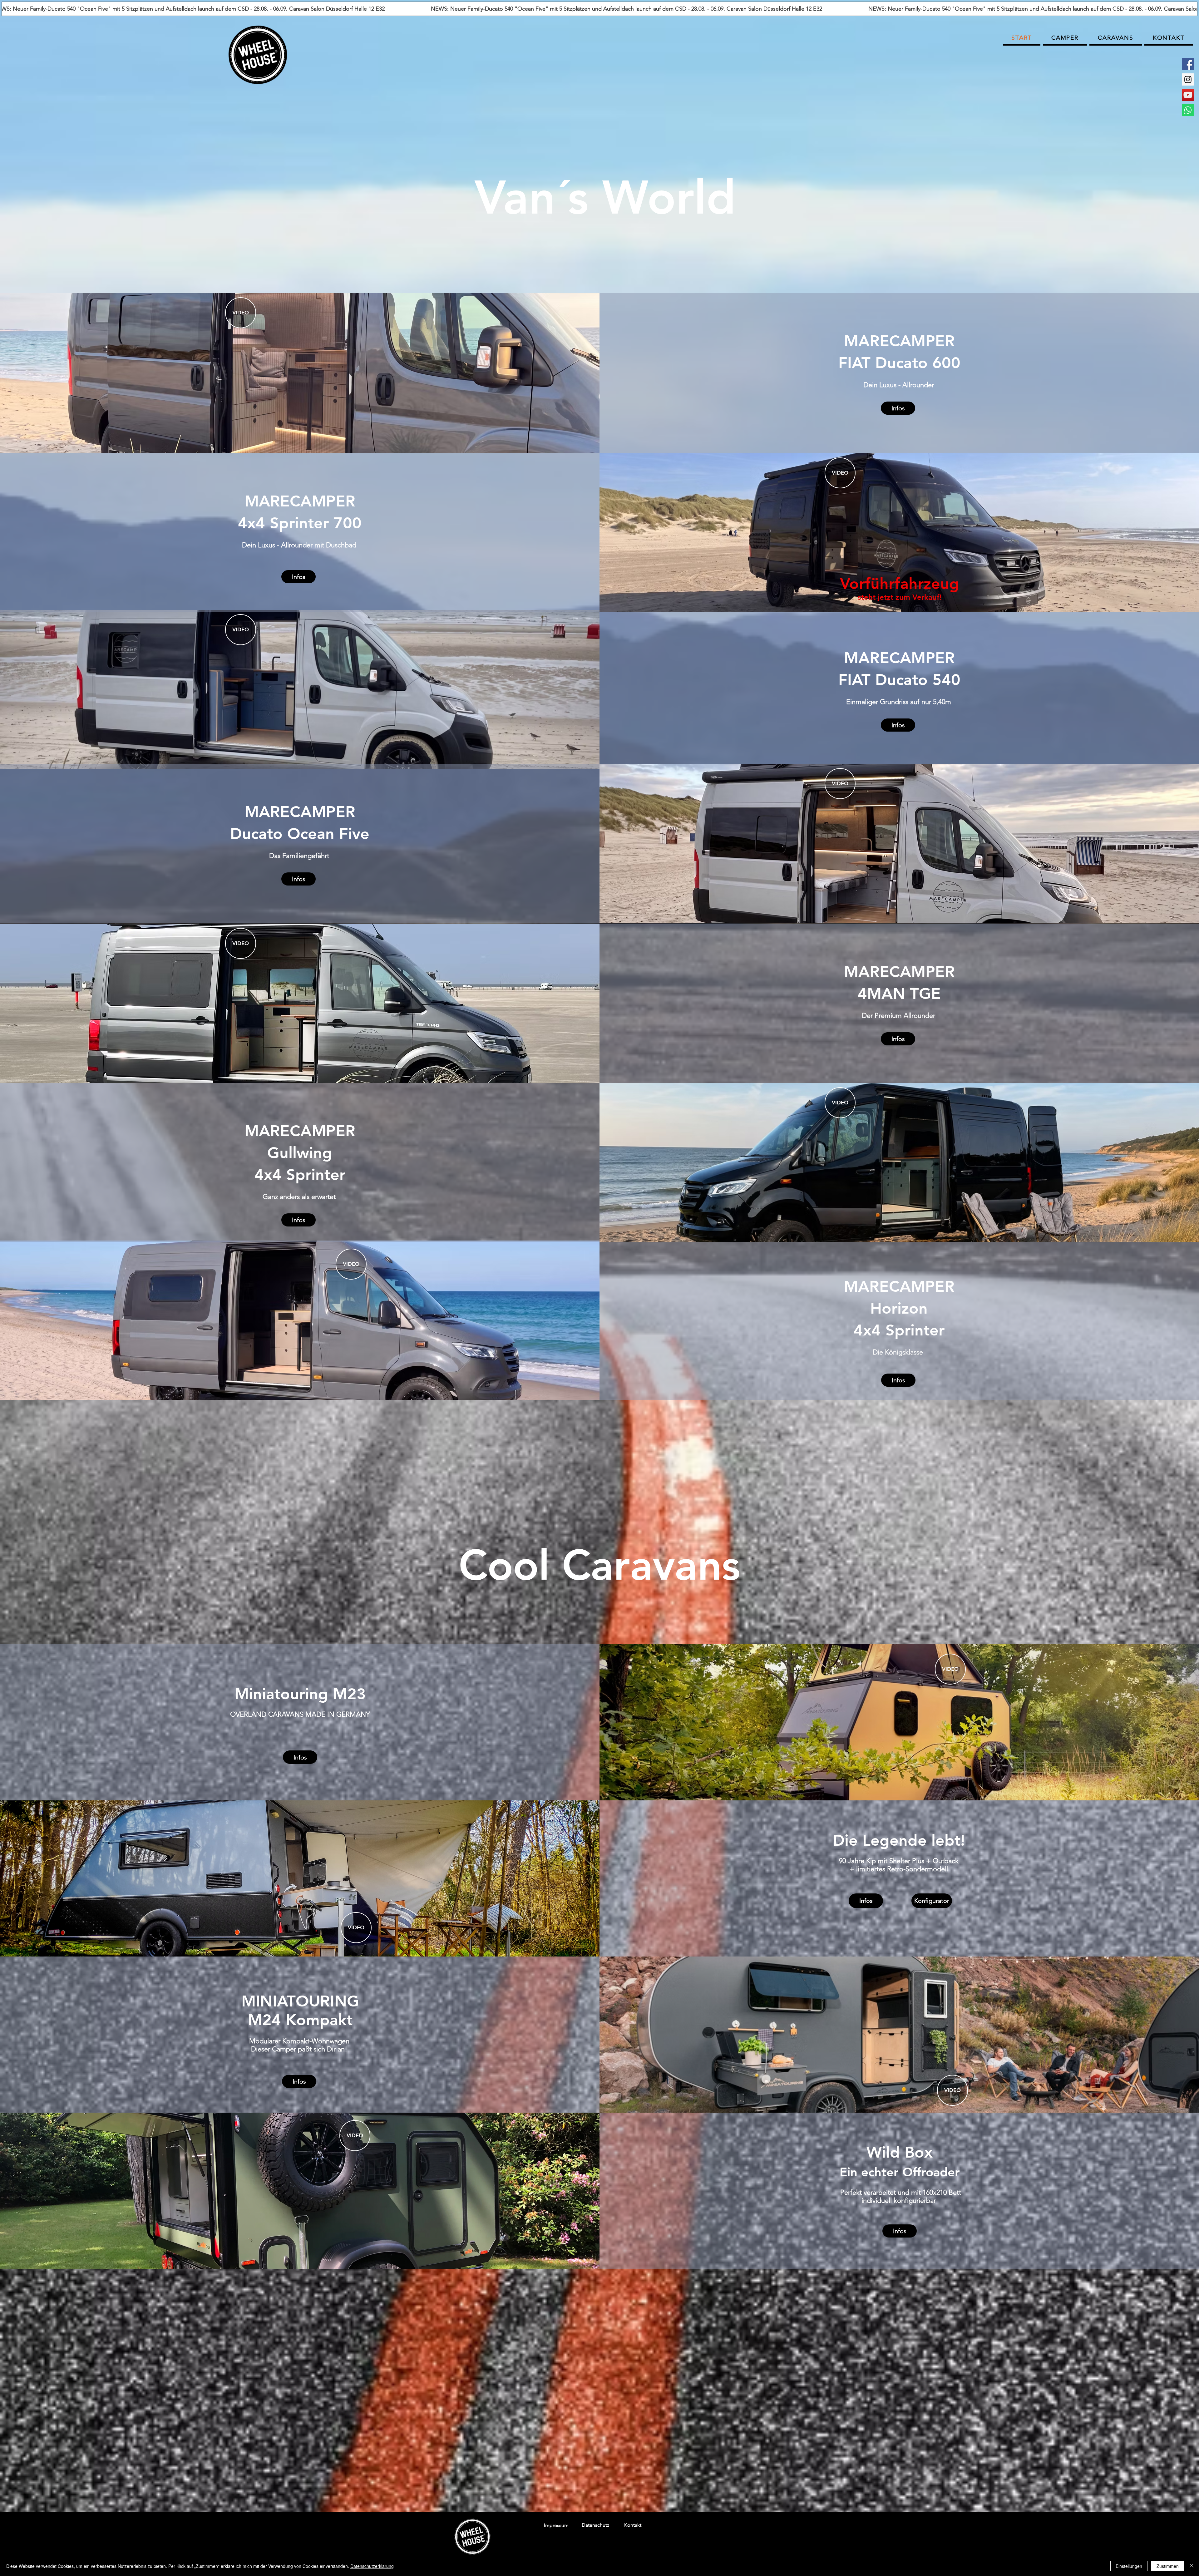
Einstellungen (1129, 2566)
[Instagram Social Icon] (1188, 79)
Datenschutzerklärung (372, 2566)
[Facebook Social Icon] (1188, 64)
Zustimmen (1168, 2566)
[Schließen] (1192, 2566)
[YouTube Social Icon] (1188, 95)
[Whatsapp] (1188, 110)
